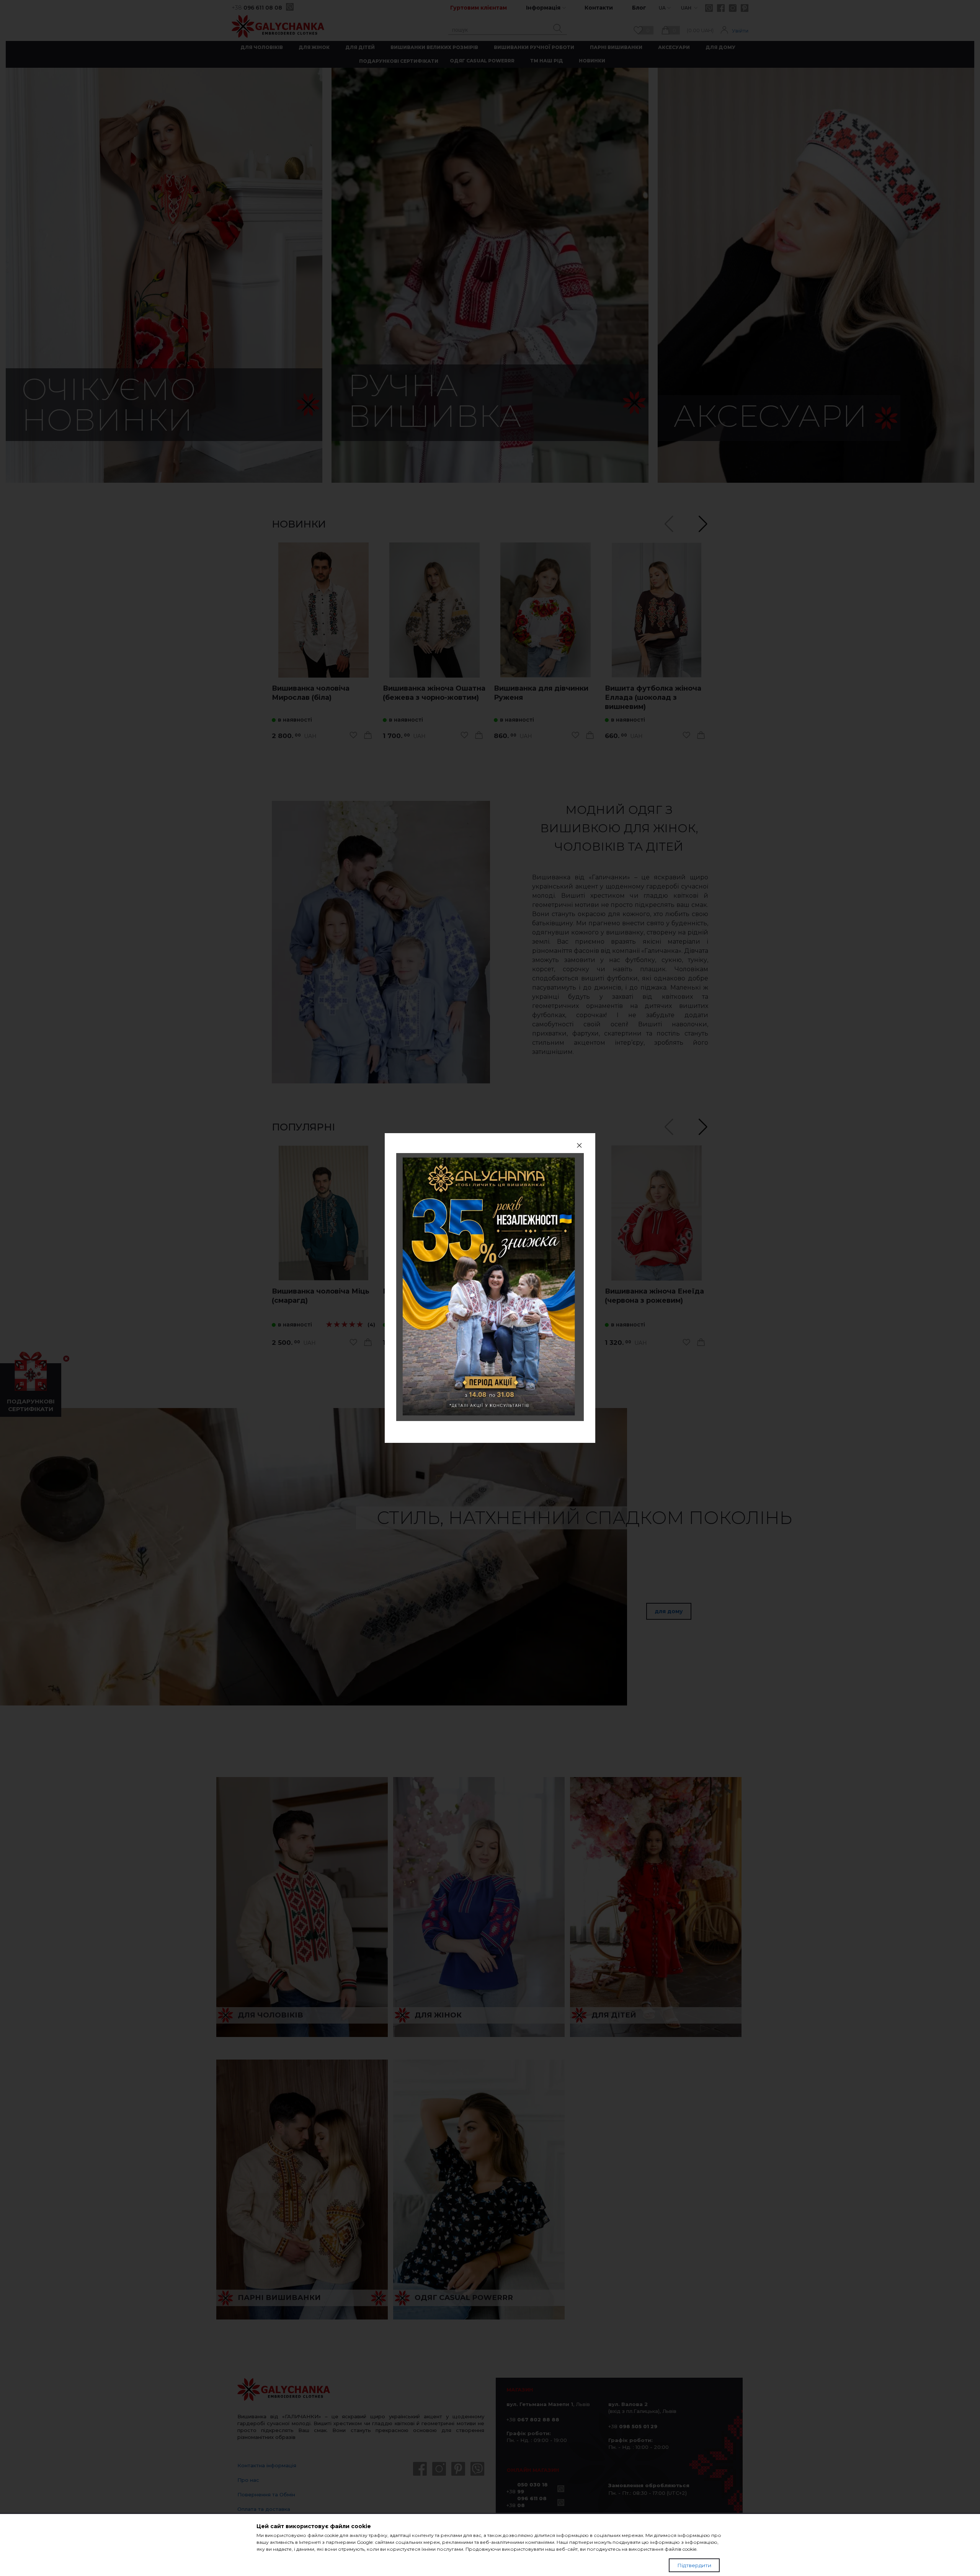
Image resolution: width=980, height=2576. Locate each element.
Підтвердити (694, 2565)
